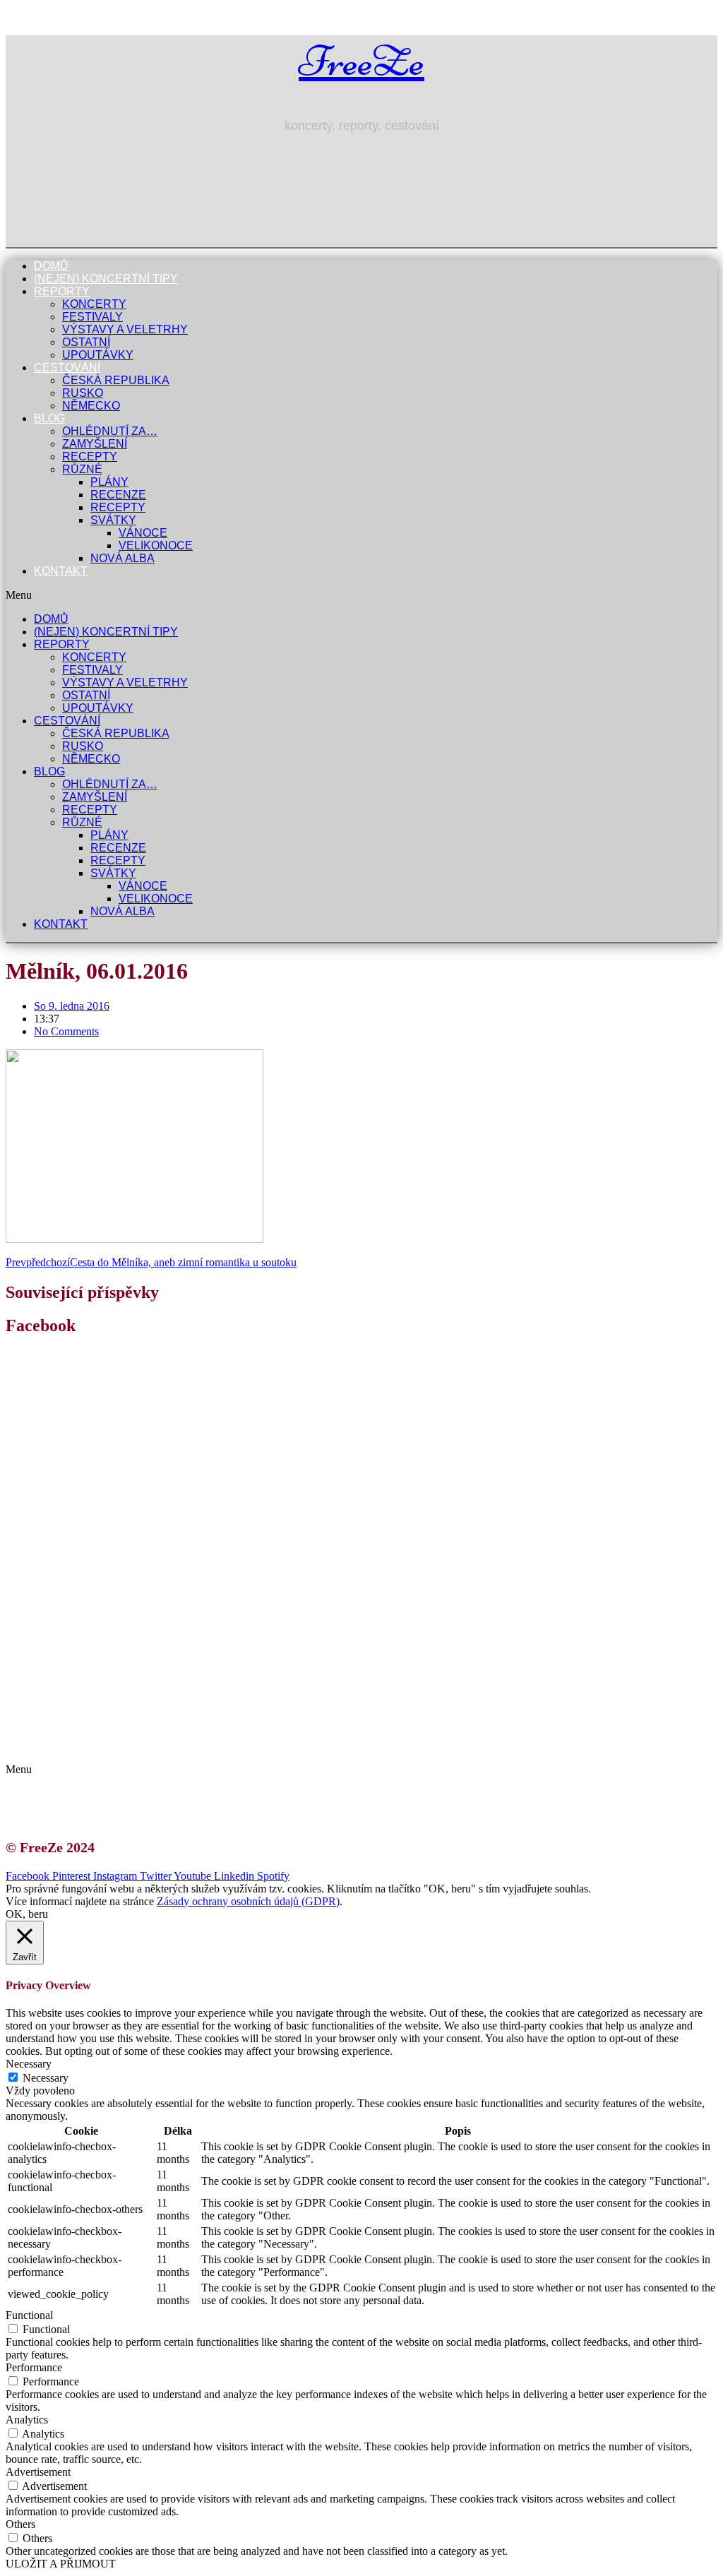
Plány (109, 482)
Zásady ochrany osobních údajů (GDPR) (139, 1745)
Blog (49, 418)
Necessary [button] (29, 2064)
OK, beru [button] (27, 1914)
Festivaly (92, 317)
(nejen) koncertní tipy (106, 279)
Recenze (118, 495)
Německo (91, 406)
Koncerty (94, 304)
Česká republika (116, 380)
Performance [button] (34, 2367)
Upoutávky (98, 355)
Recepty (90, 457)
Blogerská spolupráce (96, 1733)
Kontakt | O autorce (92, 1720)
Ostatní (86, 342)
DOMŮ (51, 266)
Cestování (67, 368)
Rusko (83, 393)
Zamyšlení (95, 444)
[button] (361, 595)
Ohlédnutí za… (110, 431)
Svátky (113, 520)
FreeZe (361, 61)
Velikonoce (156, 545)
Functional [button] (29, 2315)
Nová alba (123, 558)
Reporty (62, 291)
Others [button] (20, 2524)
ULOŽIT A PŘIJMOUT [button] (61, 2564)
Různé (82, 469)
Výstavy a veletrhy (125, 329)
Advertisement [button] (38, 2472)
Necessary (46, 2078)
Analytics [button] (27, 2420)
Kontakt (61, 571)
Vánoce (143, 533)
